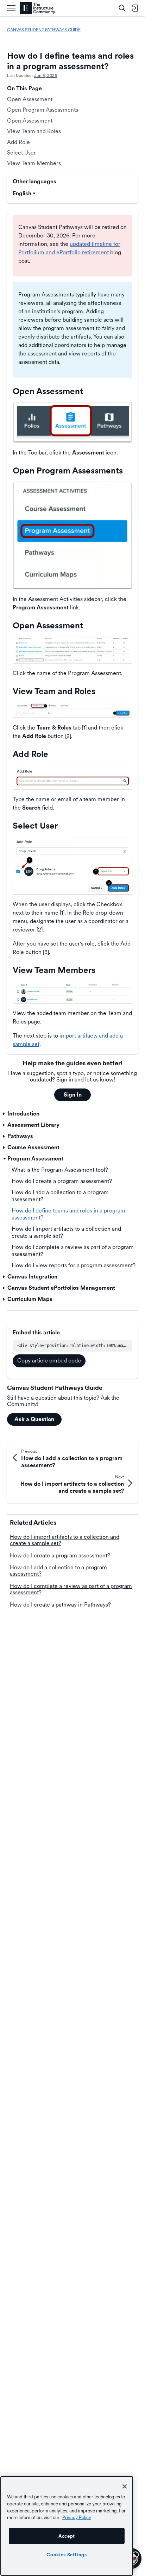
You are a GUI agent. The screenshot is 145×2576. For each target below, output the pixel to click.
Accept (67, 2536)
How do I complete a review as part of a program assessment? (71, 1589)
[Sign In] (135, 8)
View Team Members (34, 163)
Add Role (18, 142)
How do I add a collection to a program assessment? (58, 1571)
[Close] (125, 2486)
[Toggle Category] (5, 1114)
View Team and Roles (34, 131)
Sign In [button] (73, 1095)
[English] (37, 8)
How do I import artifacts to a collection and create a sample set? (65, 1540)
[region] (67, 2526)
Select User (21, 153)
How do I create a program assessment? (60, 1555)
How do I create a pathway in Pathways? (60, 1605)
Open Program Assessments (43, 110)
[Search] (122, 8)
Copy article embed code (49, 1361)
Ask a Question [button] (34, 1419)
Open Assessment (30, 99)
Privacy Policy (77, 2517)
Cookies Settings (67, 2555)
